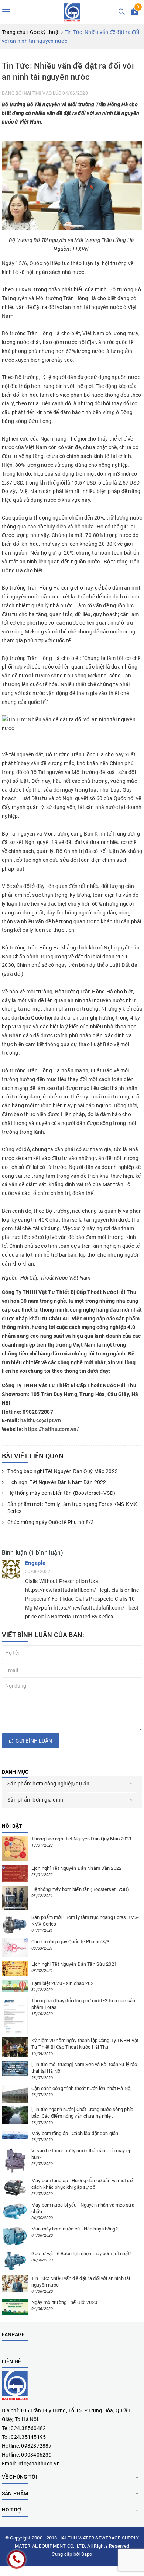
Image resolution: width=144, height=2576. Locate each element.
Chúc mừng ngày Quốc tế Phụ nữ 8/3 (51, 1522)
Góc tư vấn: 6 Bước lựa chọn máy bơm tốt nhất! (81, 2254)
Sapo (87, 2554)
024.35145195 (28, 2437)
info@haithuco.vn (39, 2464)
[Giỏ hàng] (135, 13)
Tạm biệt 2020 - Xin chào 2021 (64, 1983)
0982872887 (36, 2446)
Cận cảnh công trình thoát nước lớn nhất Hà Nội (81, 2088)
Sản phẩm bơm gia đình (35, 1800)
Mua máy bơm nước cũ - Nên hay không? (75, 2229)
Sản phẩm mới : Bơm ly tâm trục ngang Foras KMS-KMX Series (72, 1508)
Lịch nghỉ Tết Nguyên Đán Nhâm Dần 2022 (57, 1482)
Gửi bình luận (33, 1741)
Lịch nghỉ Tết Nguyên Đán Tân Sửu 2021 (74, 1964)
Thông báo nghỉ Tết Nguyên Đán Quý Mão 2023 (63, 1471)
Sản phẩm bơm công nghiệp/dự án (49, 1784)
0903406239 (36, 2455)
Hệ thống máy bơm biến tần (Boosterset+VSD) (62, 1493)
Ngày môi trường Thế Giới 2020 (64, 2302)
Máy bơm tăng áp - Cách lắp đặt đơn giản (75, 2133)
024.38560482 (28, 2428)
